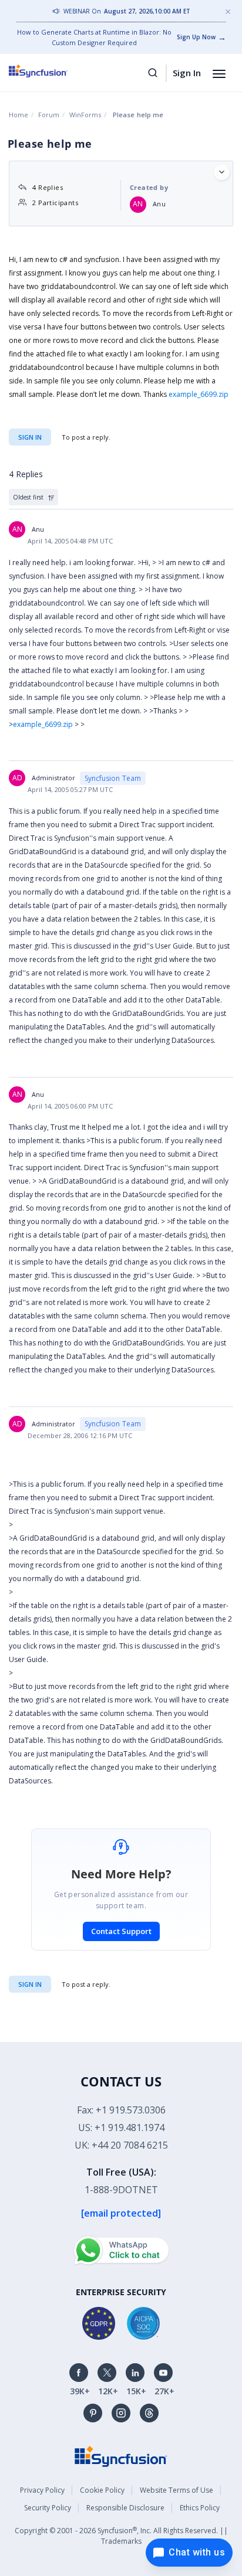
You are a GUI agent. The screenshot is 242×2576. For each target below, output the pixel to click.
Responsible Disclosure (125, 2508)
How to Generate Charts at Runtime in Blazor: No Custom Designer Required (94, 37)
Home (19, 115)
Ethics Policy (200, 2508)
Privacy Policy (42, 2490)
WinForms (85, 115)
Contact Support (121, 1931)
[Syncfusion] (121, 2456)
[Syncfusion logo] (51, 71)
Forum (49, 115)
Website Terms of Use (177, 2490)
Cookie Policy (102, 2490)
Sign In (187, 73)
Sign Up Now (196, 37)
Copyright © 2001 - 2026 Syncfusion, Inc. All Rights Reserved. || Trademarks (121, 2536)
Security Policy (48, 2508)
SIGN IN (30, 1984)
